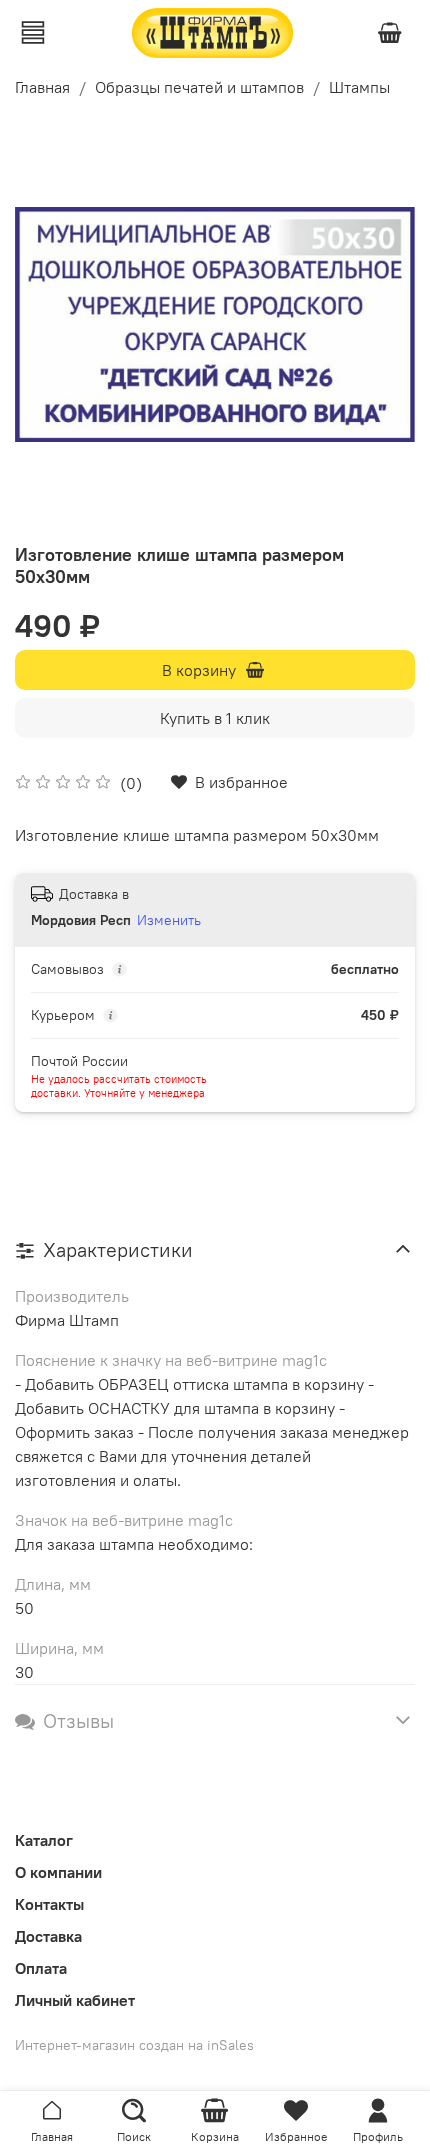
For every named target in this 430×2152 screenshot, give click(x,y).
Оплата (41, 1968)
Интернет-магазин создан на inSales (134, 2045)
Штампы (359, 87)
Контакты (49, 1904)
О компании (58, 1872)
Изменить (169, 920)
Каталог (44, 1840)
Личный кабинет (75, 2000)
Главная (42, 87)
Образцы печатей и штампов (199, 87)
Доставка (48, 1936)
